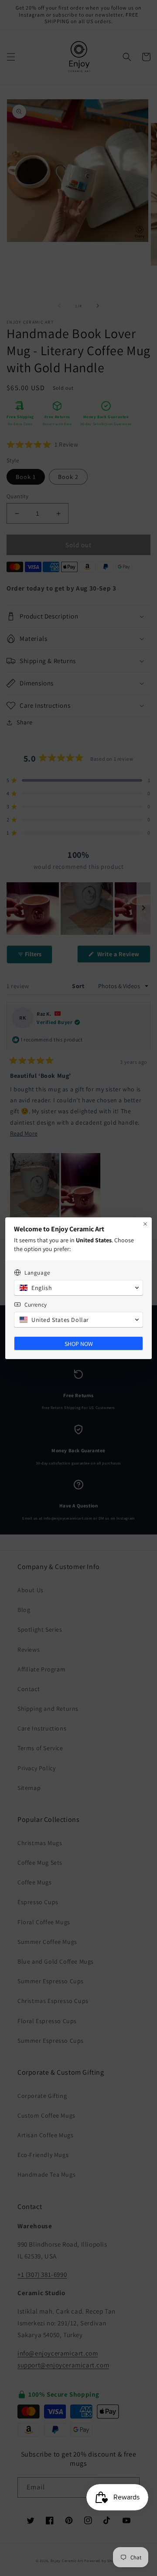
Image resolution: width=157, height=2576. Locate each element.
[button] (78, 1288)
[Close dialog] (145, 1224)
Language (37, 1273)
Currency (36, 1305)
